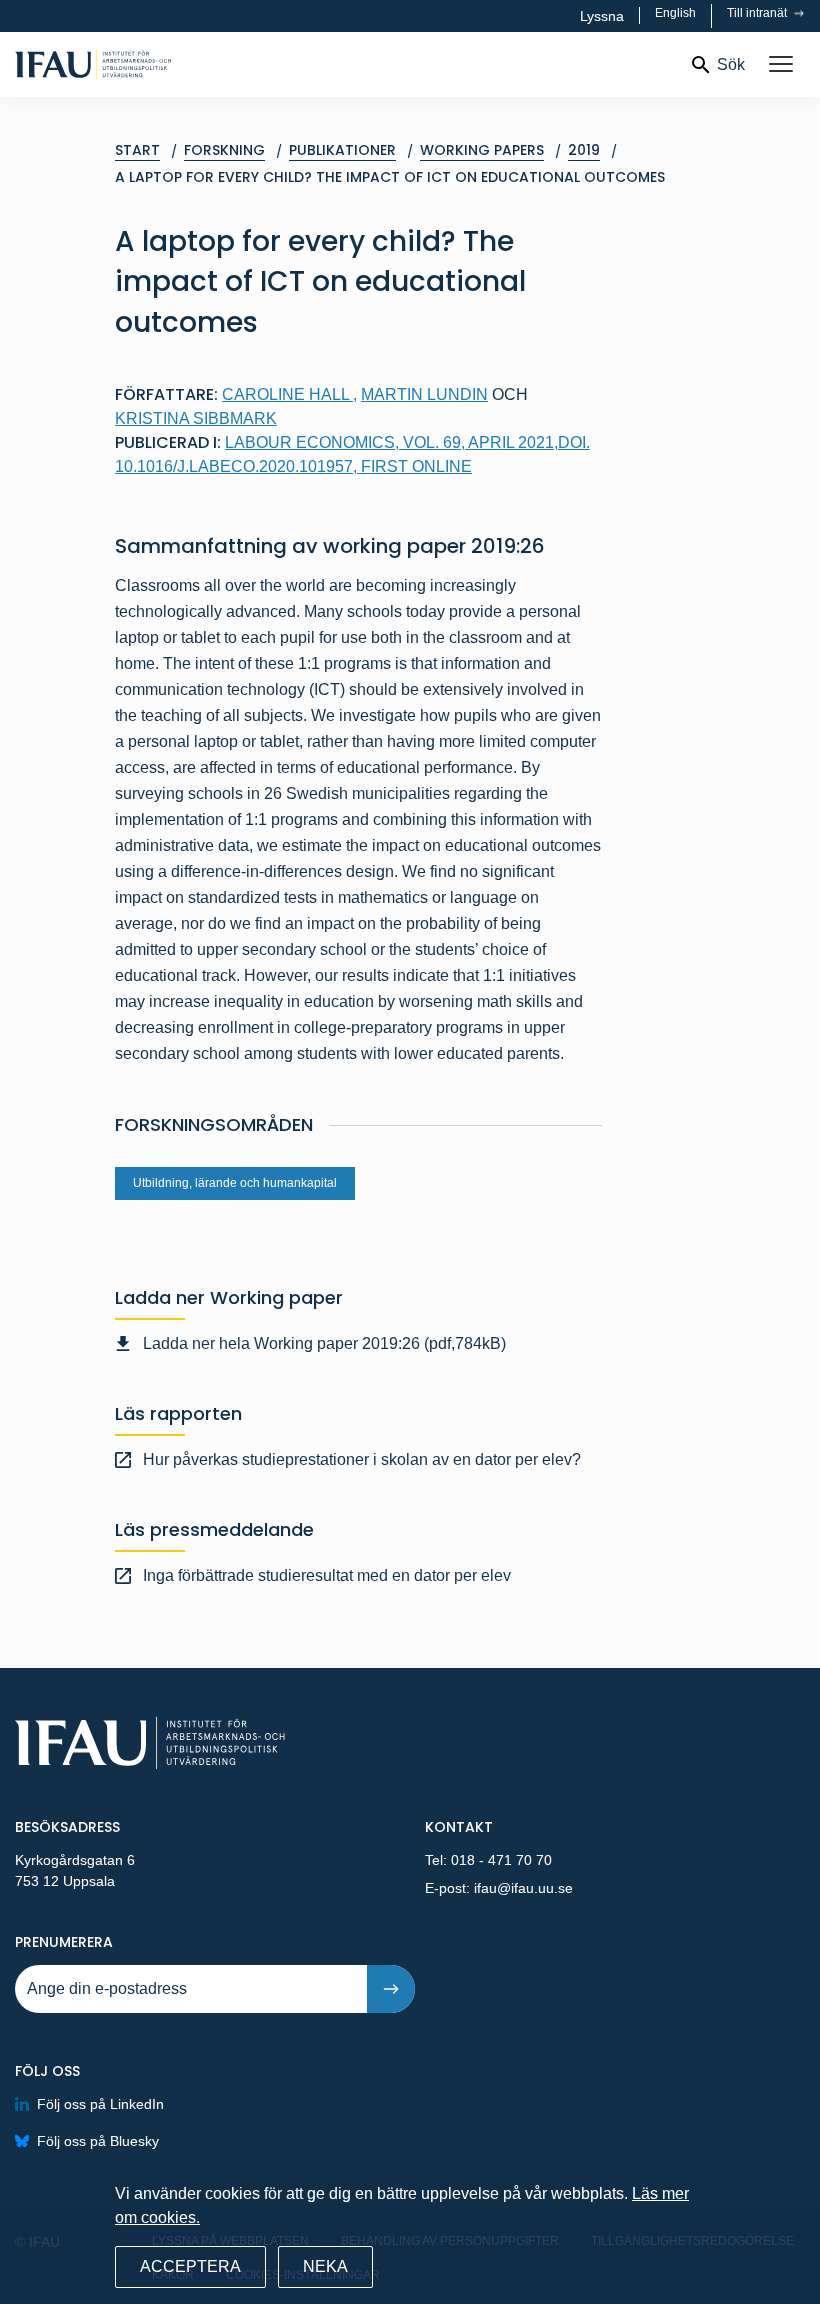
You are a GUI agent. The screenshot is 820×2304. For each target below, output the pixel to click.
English (675, 13)
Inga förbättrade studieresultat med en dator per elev (327, 1575)
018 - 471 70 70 (501, 1860)
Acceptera (190, 2266)
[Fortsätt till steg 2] (391, 1989)
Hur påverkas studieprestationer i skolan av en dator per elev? (362, 1459)
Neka (325, 2266)
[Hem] (157, 64)
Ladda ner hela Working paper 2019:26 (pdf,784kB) (324, 1343)
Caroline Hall (289, 394)
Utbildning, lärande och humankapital (235, 1183)
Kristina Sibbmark (196, 418)
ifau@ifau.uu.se (523, 1888)
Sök (731, 64)
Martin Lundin (424, 394)
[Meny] (781, 65)
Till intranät (758, 13)
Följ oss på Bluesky (98, 2141)
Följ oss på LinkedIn (100, 2104)
